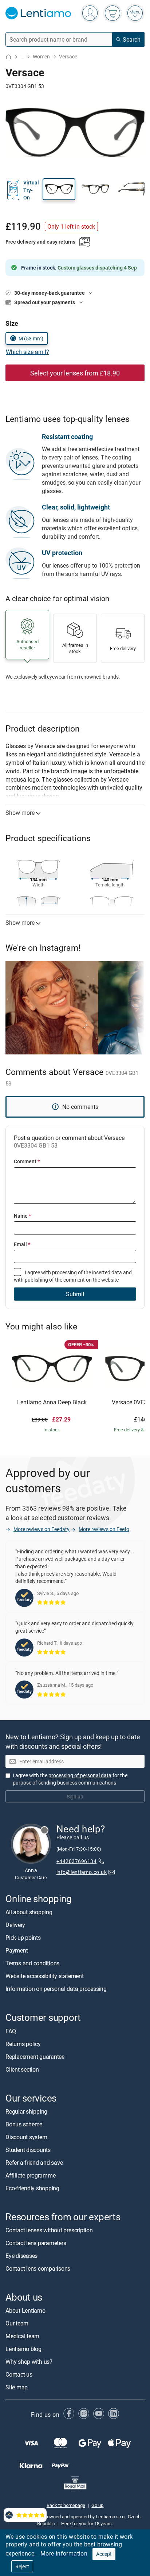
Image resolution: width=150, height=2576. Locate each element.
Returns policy (23, 2043)
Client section (22, 2069)
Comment (27, 1161)
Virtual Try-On (31, 190)
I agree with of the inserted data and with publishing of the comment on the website (73, 1276)
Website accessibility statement (45, 1976)
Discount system (26, 2137)
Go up (97, 2505)
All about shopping (29, 1912)
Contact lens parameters (36, 2243)
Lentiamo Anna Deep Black (52, 1403)
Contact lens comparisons (38, 2268)
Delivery (15, 1925)
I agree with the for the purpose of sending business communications (70, 1779)
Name (22, 1216)
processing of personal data (80, 1775)
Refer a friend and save (34, 2163)
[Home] (8, 57)
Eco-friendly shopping (32, 2188)
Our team (17, 2323)
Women (41, 56)
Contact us (19, 2374)
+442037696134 (76, 1861)
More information (64, 2553)
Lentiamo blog (23, 2349)
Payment (17, 1950)
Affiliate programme (30, 2175)
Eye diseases (21, 2256)
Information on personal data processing (56, 1989)
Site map (17, 2387)
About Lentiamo (25, 2310)
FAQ (11, 2031)
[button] (59, 189)
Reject (22, 2566)
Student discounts (28, 2150)
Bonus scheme (24, 2124)
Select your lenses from (75, 373)
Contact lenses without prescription (49, 2230)
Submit (75, 1294)
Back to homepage (66, 2505)
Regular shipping (26, 2111)
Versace (68, 56)
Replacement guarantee (35, 2056)
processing (64, 1272)
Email (22, 1244)
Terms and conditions (32, 1963)
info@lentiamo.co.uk (82, 1872)
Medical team (22, 2336)
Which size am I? (27, 352)
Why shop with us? (29, 2362)
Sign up (75, 1796)
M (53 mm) (31, 338)
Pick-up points (23, 1938)
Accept (104, 2554)
